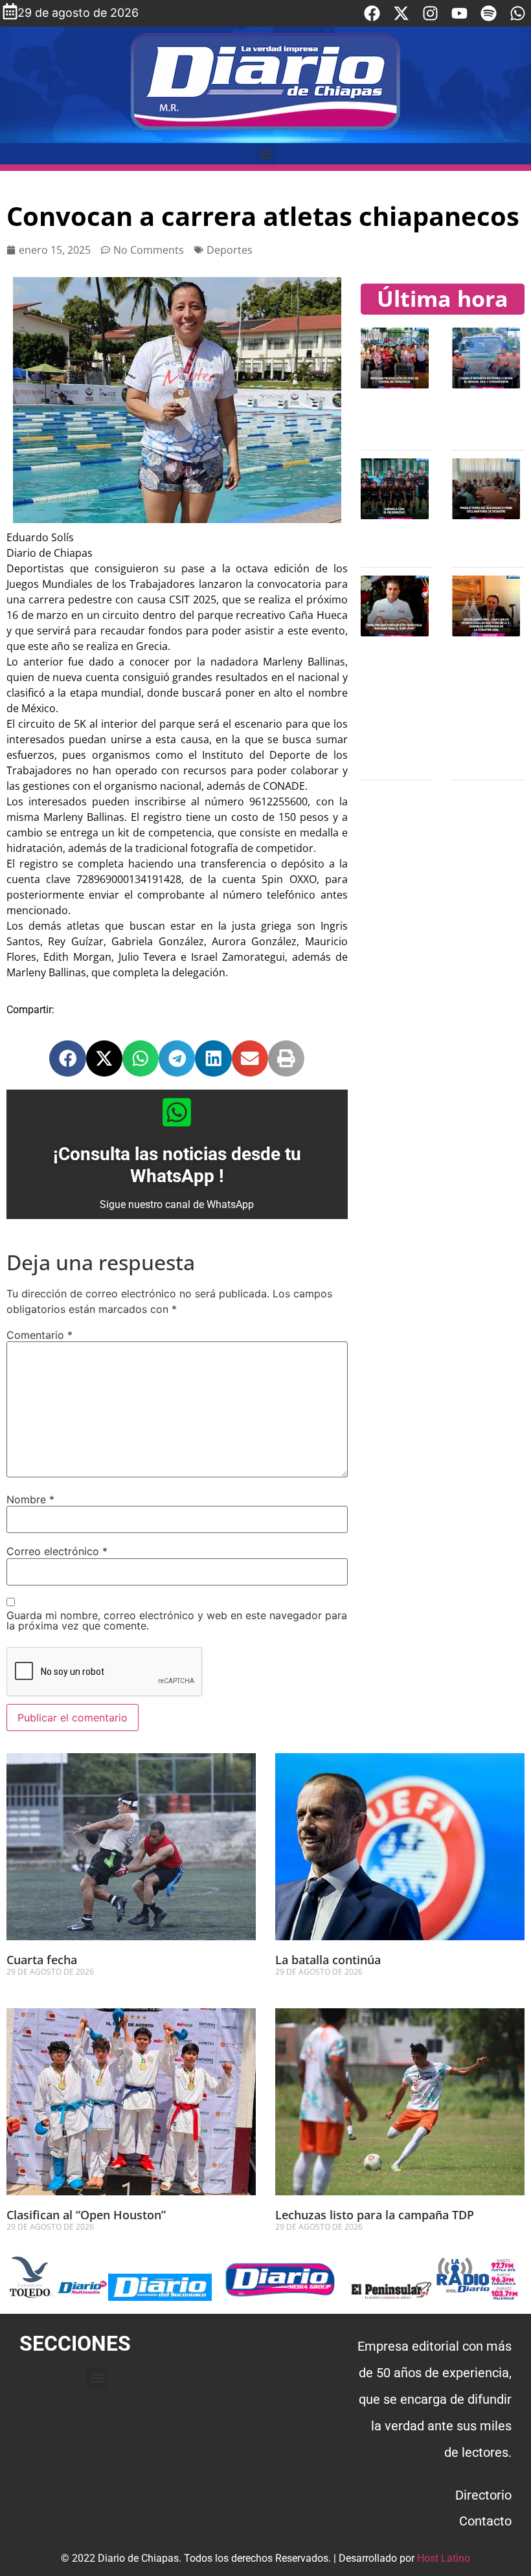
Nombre (30, 1499)
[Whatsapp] (518, 13)
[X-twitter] (401, 13)
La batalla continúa (328, 1960)
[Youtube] (459, 13)
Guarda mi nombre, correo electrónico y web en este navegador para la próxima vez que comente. (177, 1620)
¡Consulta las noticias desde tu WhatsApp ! (177, 1165)
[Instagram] (430, 13)
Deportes (230, 250)
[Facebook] (372, 13)
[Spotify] (489, 13)
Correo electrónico (57, 1551)
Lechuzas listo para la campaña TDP (375, 2215)
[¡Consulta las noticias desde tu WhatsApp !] (177, 1112)
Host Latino (444, 2558)
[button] (266, 154)
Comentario (40, 1335)
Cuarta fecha (42, 1960)
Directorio (483, 2495)
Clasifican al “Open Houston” (86, 2215)
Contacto (485, 2521)
